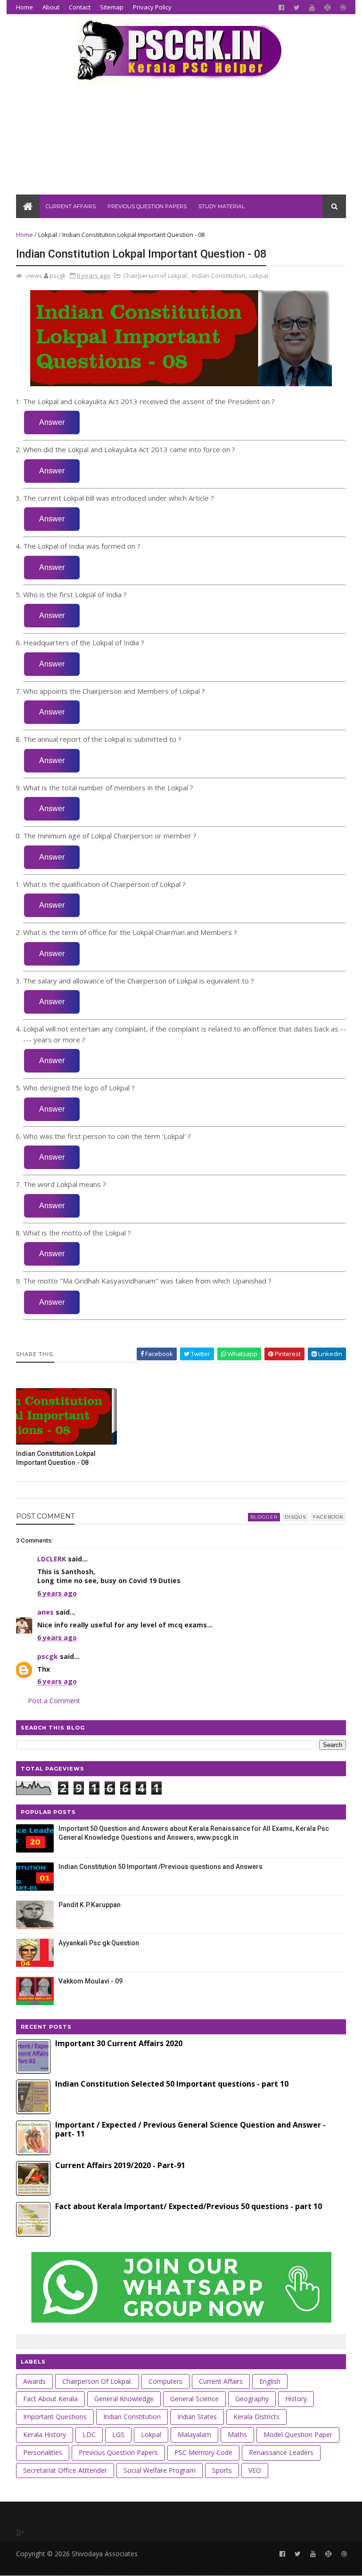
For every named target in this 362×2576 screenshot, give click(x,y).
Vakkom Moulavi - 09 (90, 1981)
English (270, 2381)
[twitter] (297, 8)
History (296, 2399)
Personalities (43, 2452)
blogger (264, 1517)
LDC (89, 2434)
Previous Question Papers (147, 206)
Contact (80, 7)
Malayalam (194, 2434)
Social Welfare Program (160, 2470)
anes (45, 1612)
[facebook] (281, 8)
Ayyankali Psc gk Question (99, 1943)
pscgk (48, 1656)
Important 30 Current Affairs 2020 (119, 2043)
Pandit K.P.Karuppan (90, 1905)
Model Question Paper (298, 2434)
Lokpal (48, 235)
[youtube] (312, 8)
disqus (295, 1517)
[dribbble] (343, 8)
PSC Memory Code (203, 2452)
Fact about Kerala (50, 2399)
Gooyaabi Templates (161, 2564)
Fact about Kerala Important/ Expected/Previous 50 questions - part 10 (189, 2206)
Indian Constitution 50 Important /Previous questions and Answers (160, 1867)
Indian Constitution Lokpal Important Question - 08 (56, 1458)
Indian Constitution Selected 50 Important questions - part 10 (172, 2084)
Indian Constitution (219, 276)
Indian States (197, 2417)
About (51, 7)
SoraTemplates (67, 2564)
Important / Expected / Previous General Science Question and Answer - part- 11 (190, 2129)
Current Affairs (71, 206)
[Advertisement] (181, 129)
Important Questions (55, 2417)
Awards (34, 2381)
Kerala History (45, 2434)
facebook (328, 1517)
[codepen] (328, 8)
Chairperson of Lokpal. (156, 276)
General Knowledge (124, 2399)
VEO (255, 2470)
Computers (165, 2381)
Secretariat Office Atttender (65, 2470)
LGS (118, 2434)
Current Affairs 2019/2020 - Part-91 (120, 2165)
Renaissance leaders (281, 2452)
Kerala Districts (256, 2417)
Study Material (222, 206)
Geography (252, 2399)
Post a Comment (54, 1701)
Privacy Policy (152, 7)
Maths (237, 2434)
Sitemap (112, 7)
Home (25, 7)
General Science (194, 2399)
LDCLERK (52, 1559)
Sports (222, 2470)
